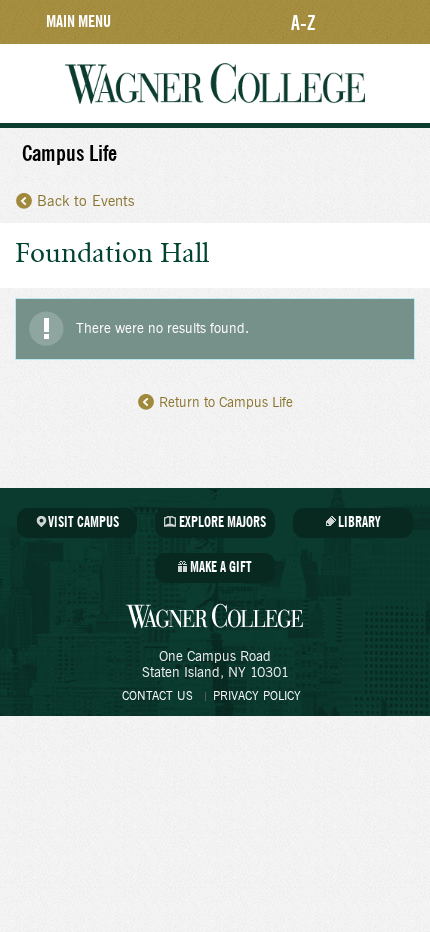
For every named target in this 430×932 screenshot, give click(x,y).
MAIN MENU (78, 21)
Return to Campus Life (226, 403)
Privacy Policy (257, 696)
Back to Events (86, 201)
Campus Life (69, 154)
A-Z (303, 22)
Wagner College (215, 83)
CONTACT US (157, 696)
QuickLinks (353, 22)
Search (401, 22)
